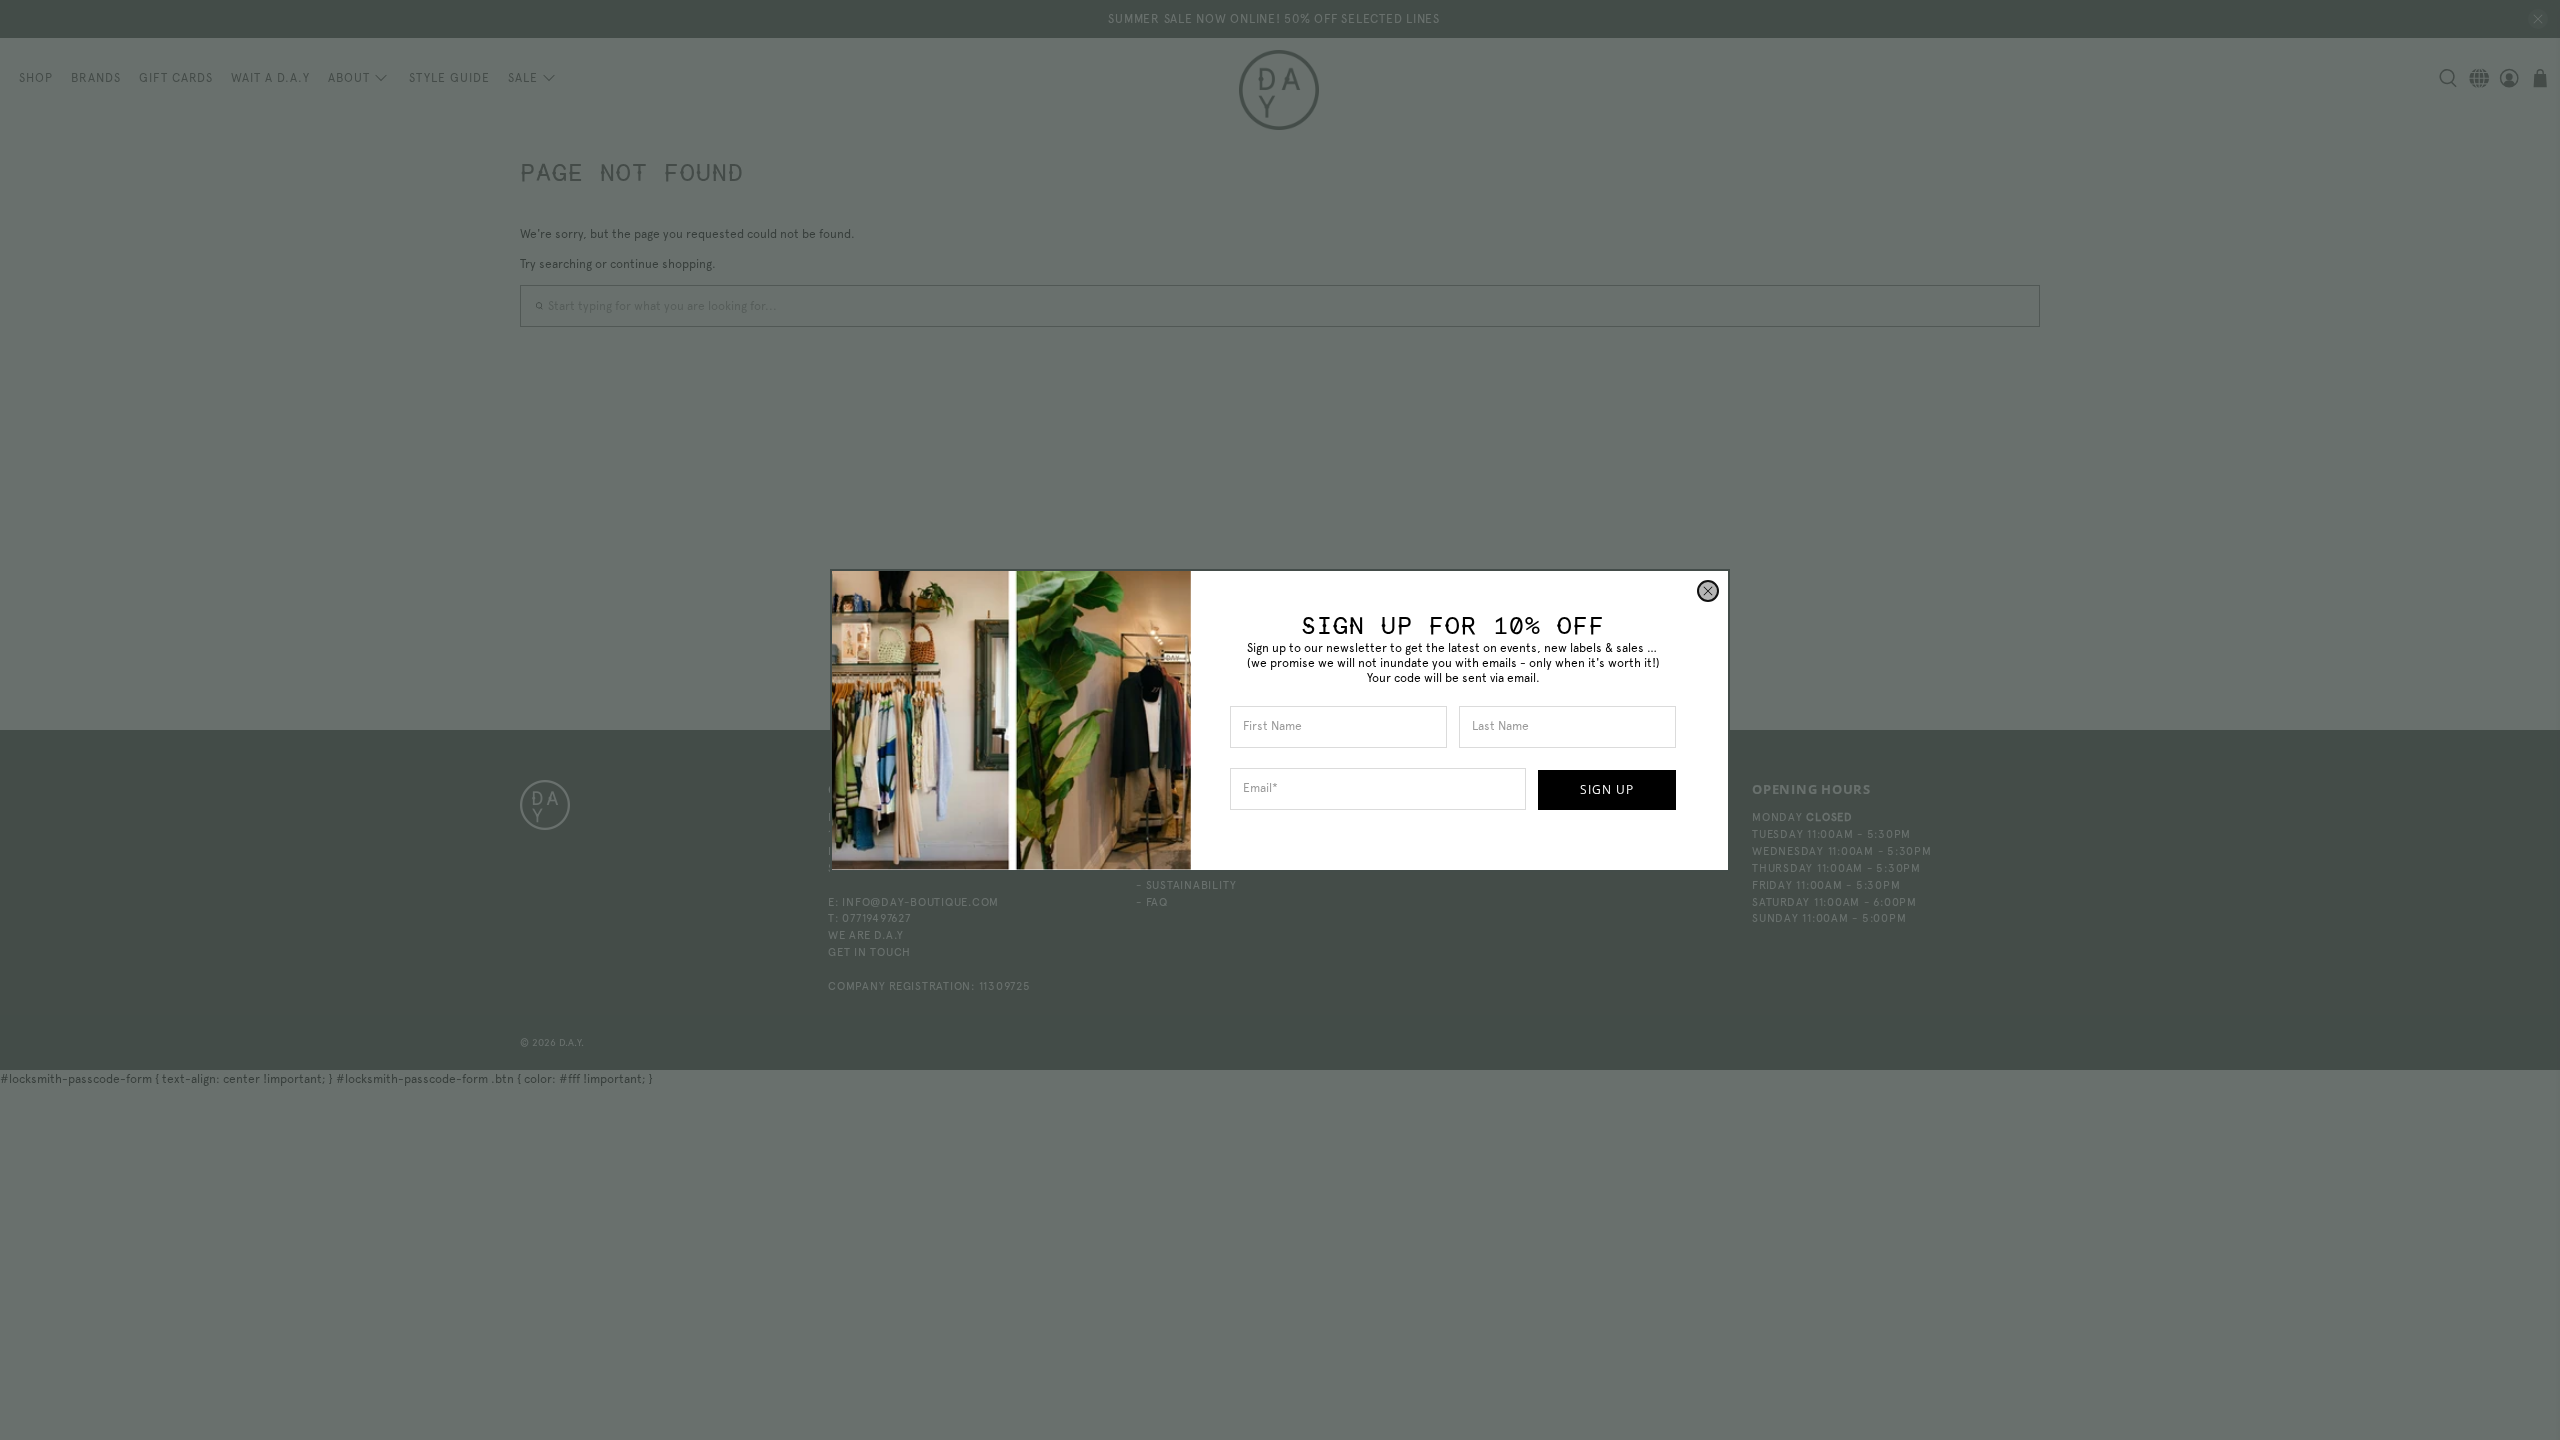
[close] (1708, 591)
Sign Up (1607, 789)
